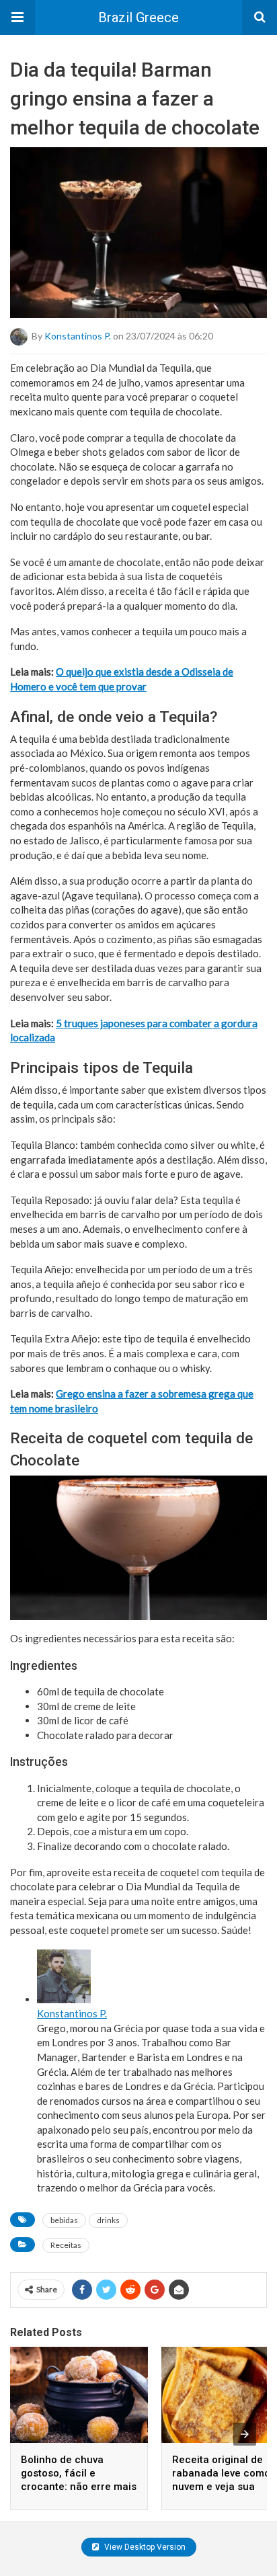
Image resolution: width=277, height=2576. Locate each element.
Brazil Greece (138, 17)
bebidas (64, 2220)
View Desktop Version (144, 2547)
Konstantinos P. (78, 336)
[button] (17, 17)
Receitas (66, 2245)
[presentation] (245, 2434)
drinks (108, 2220)
